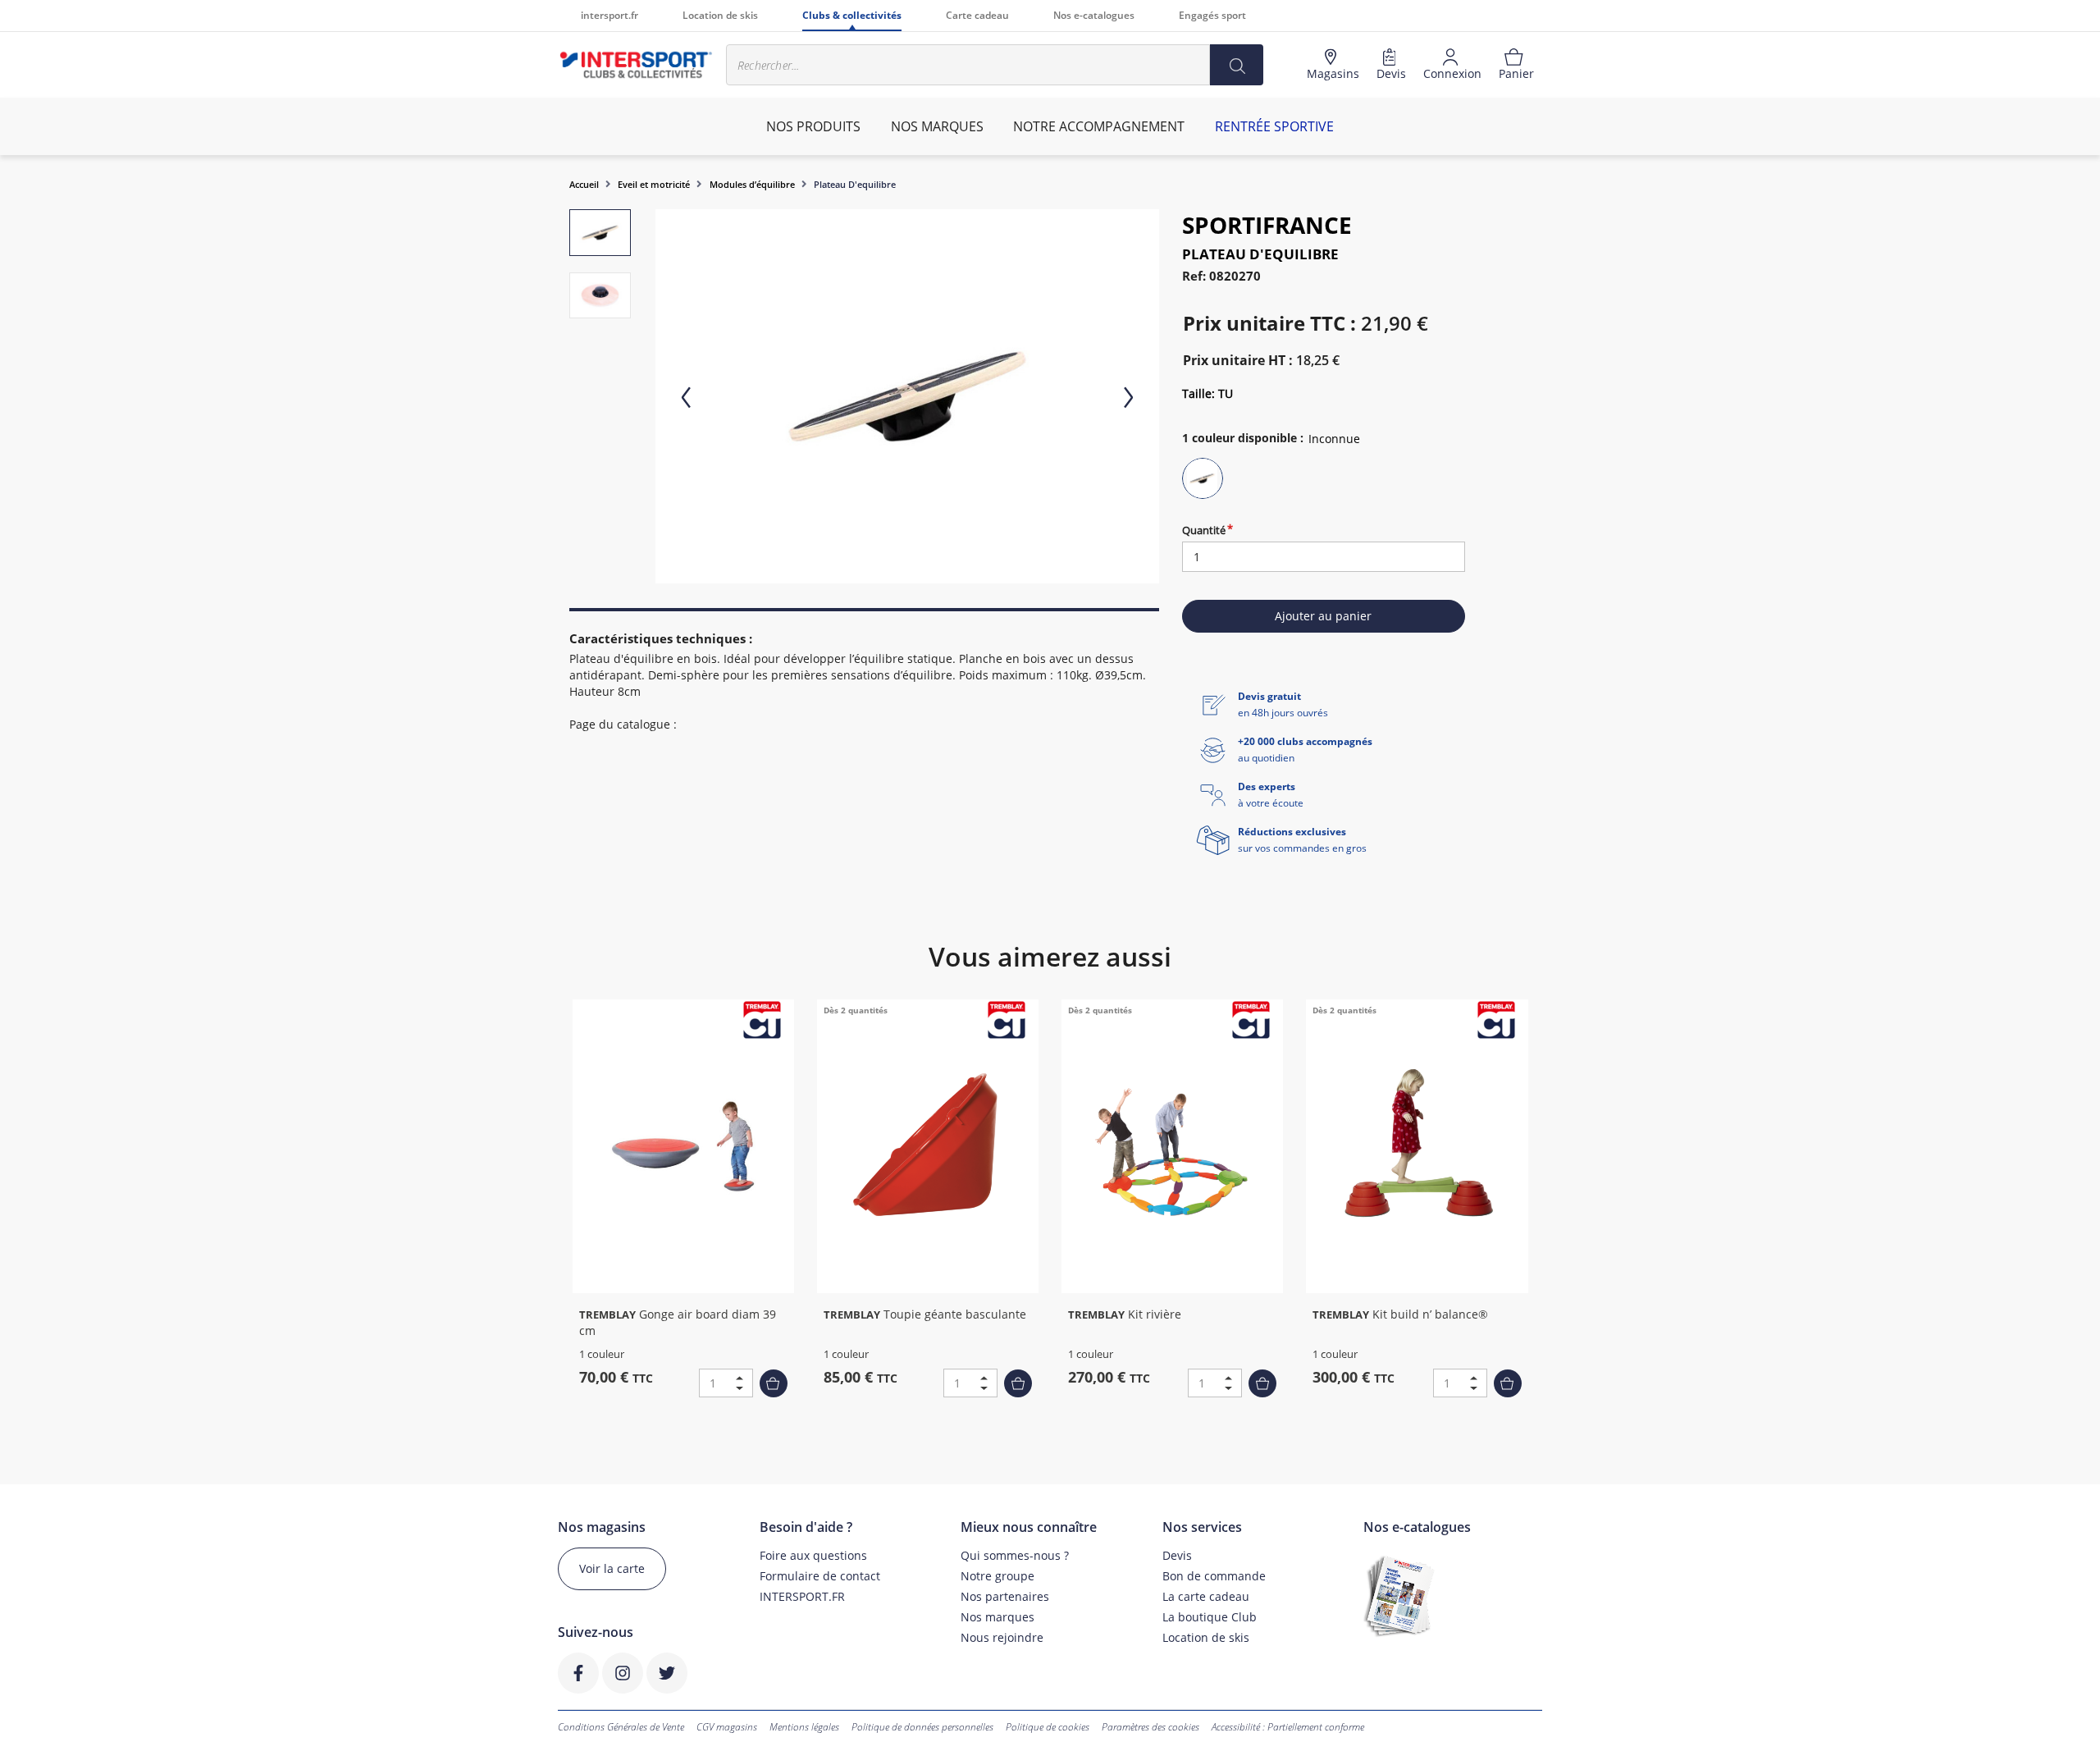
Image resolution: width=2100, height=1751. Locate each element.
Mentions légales (804, 1727)
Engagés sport (1212, 15)
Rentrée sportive (1274, 126)
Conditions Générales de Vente (621, 1727)
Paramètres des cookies (1150, 1727)
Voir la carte (612, 1568)
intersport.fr (609, 15)
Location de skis (720, 15)
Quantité (1204, 530)
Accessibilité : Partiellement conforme (1288, 1727)
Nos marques (997, 1617)
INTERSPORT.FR (802, 1596)
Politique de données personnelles (922, 1727)
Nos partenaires (1005, 1596)
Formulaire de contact (820, 1576)
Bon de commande (1214, 1576)
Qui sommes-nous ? (1015, 1555)
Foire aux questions (813, 1555)
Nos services (1202, 1527)
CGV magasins (727, 1727)
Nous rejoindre (1002, 1637)
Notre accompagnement (1099, 126)
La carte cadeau (1206, 1596)
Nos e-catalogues (1094, 15)
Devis (1177, 1555)
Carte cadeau (977, 15)
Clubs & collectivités (852, 15)
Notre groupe (997, 1576)
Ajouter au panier (1323, 616)
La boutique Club (1210, 1617)
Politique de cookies (1048, 1727)
